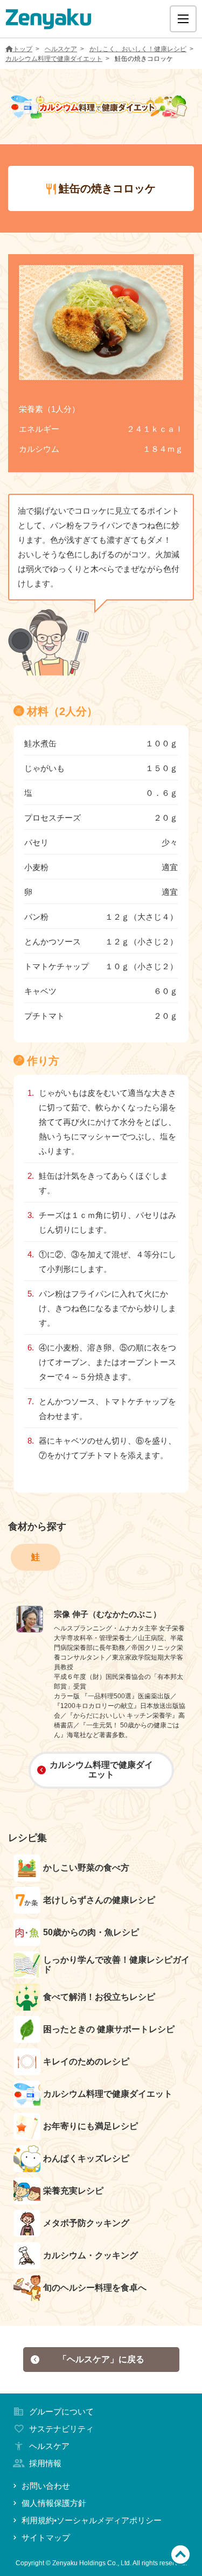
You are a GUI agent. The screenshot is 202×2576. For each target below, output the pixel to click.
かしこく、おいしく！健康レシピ (138, 49)
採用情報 (45, 2463)
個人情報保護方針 (54, 2503)
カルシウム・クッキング (90, 2255)
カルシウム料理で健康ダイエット (54, 59)
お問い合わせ (46, 2486)
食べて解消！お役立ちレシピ (99, 1997)
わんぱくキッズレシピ (86, 2158)
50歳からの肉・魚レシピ (91, 1932)
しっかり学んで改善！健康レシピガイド (116, 1965)
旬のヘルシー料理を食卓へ (95, 2288)
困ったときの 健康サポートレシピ (109, 2029)
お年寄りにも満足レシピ (90, 2126)
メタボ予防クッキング (86, 2223)
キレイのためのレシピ (86, 2061)
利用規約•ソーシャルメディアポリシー (92, 2520)
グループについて (61, 2411)
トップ (23, 49)
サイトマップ (46, 2537)
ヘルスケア (61, 49)
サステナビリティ (61, 2429)
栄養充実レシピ (73, 2191)
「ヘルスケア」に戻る (101, 2359)
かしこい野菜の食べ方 (86, 1868)
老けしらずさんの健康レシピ (99, 1900)
